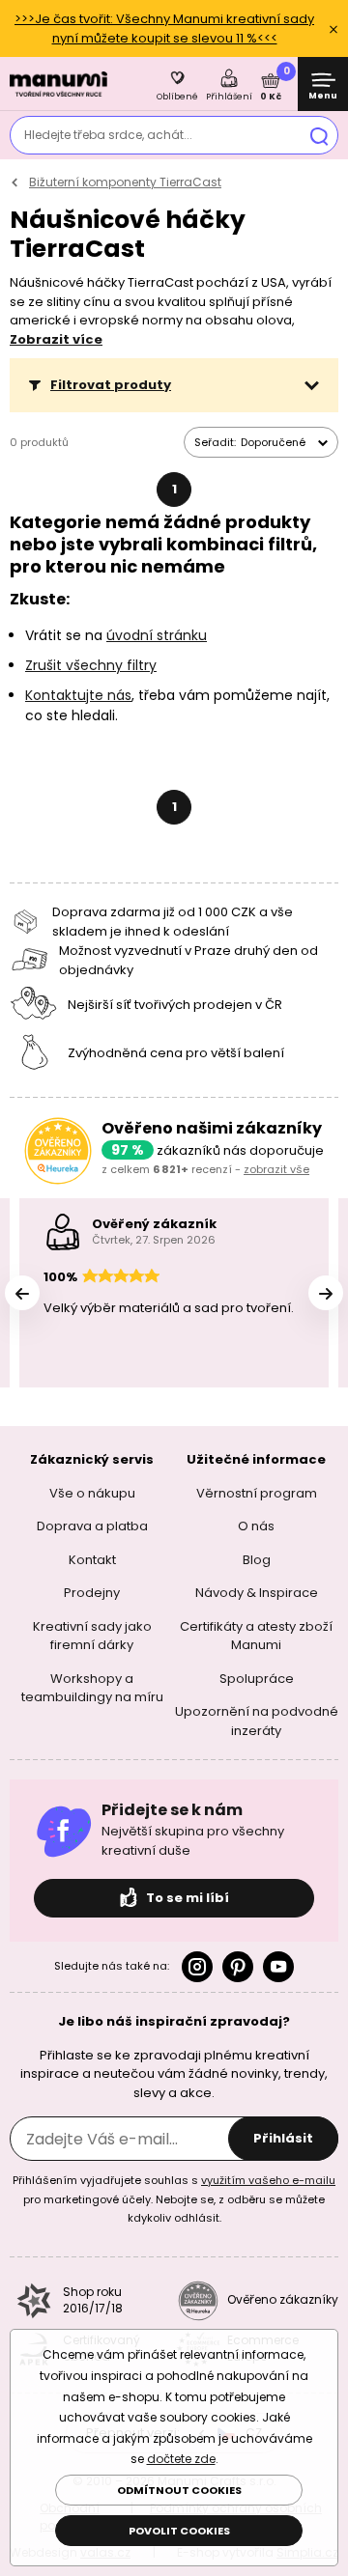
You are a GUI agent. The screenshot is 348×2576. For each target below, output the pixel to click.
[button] (174, 385)
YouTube (278, 1967)
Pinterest (238, 1967)
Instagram (197, 1967)
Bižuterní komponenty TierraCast (125, 182)
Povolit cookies (179, 2531)
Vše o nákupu (92, 1493)
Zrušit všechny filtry (91, 665)
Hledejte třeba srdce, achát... (108, 135)
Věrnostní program (257, 1493)
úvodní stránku (157, 635)
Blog (257, 1560)
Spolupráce (257, 1679)
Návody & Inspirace (257, 1593)
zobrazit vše (276, 1169)
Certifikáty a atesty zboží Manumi (256, 1636)
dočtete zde (181, 2459)
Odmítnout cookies (179, 2490)
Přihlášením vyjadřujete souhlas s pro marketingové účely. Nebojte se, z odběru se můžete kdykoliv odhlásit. (174, 2199)
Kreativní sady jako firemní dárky (92, 1636)
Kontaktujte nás (78, 695)
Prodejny (92, 1593)
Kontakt (92, 1560)
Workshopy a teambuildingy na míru (92, 1688)
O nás (256, 1526)
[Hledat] (319, 135)
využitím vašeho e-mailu (268, 2180)
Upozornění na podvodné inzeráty (257, 1721)
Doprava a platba (92, 1526)
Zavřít (333, 29)
